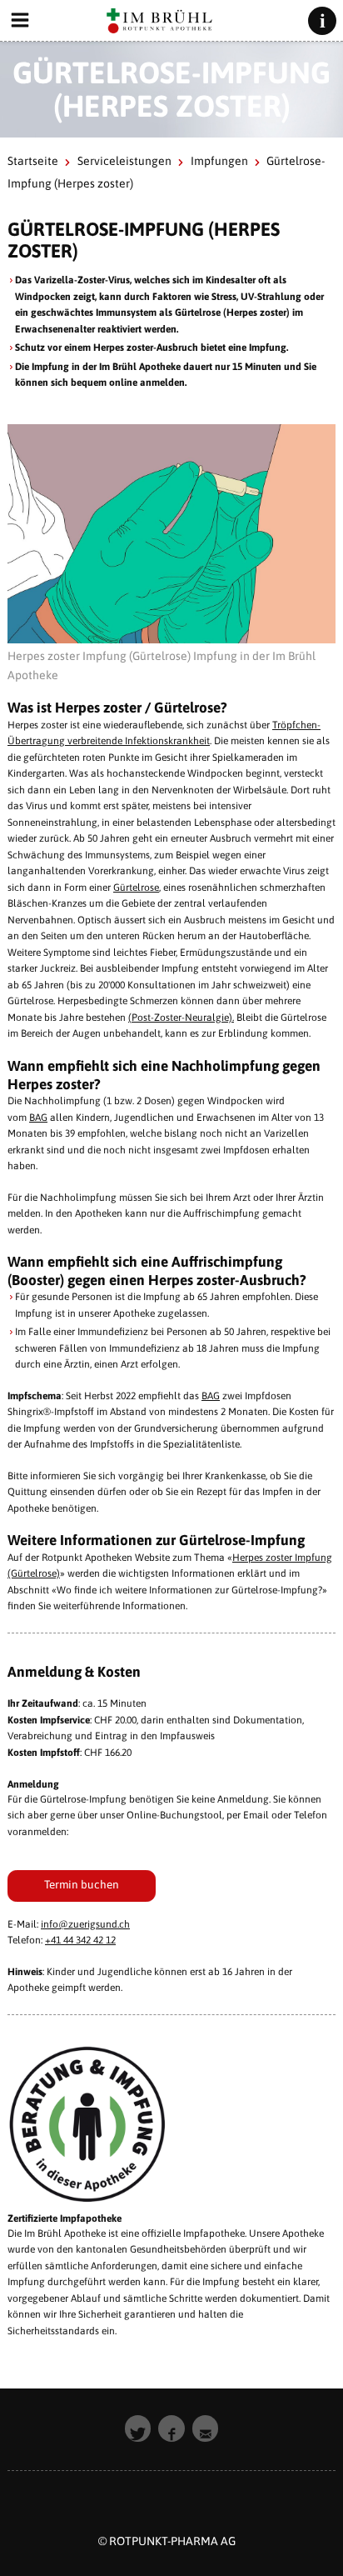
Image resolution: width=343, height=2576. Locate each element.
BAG (38, 1118)
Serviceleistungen (124, 161)
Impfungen (219, 161)
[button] (138, 2428)
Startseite (33, 161)
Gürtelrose (136, 888)
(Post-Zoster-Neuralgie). (181, 1018)
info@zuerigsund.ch (85, 1924)
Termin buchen (82, 1884)
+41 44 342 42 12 (80, 1940)
